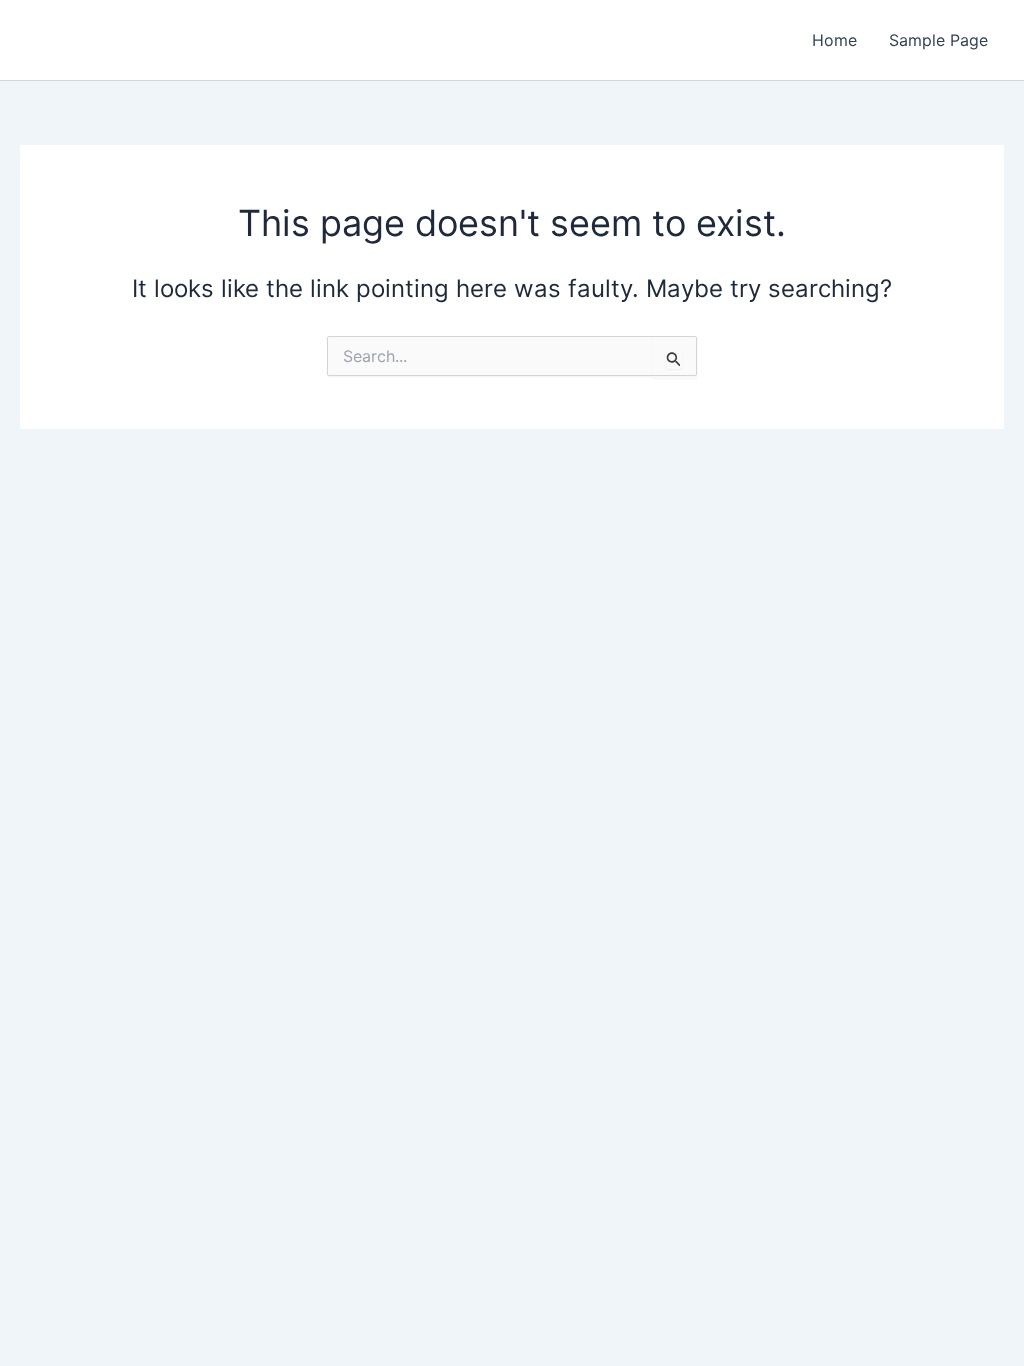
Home (834, 40)
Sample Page (938, 40)
